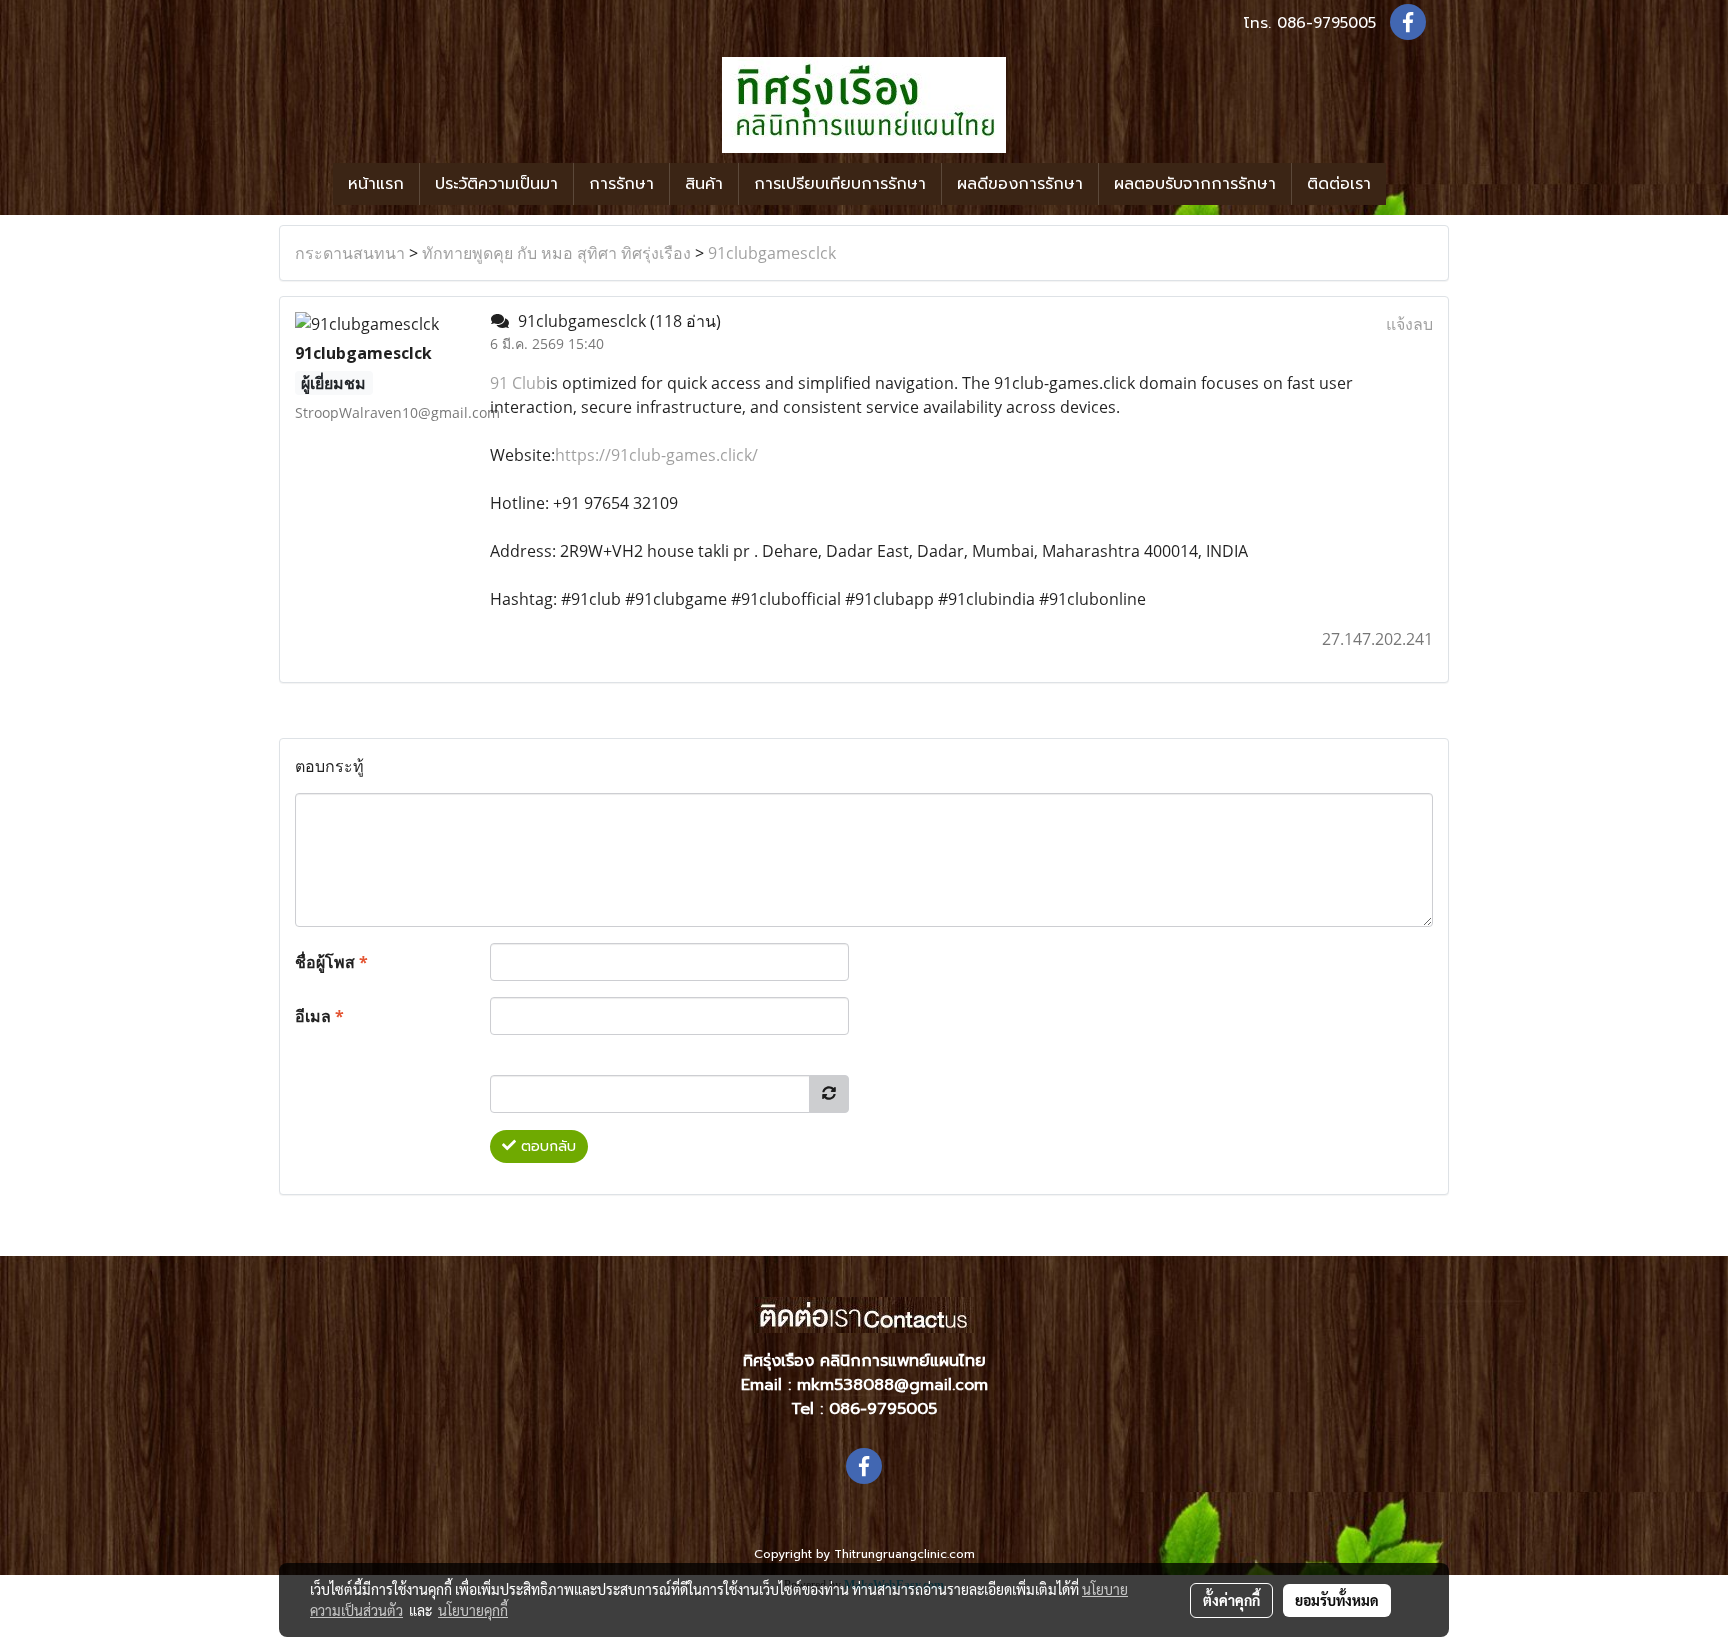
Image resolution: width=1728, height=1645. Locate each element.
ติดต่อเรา (1339, 184)
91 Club (518, 383)
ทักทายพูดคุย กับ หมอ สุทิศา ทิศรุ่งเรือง (556, 253)
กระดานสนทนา (350, 253)
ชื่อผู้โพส (331, 962)
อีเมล (319, 1016)
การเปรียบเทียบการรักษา (840, 184)
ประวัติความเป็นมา (496, 184)
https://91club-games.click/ (656, 455)
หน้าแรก (376, 184)
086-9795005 (1326, 23)
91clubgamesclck (772, 253)
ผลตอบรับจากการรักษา (1195, 184)
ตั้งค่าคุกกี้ (1231, 1600)
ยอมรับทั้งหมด (1337, 1600)
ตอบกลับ (546, 1146)
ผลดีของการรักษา (1020, 184)
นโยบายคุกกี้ (473, 1610)
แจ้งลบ (1409, 324)
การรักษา (621, 184)
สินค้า (704, 184)
